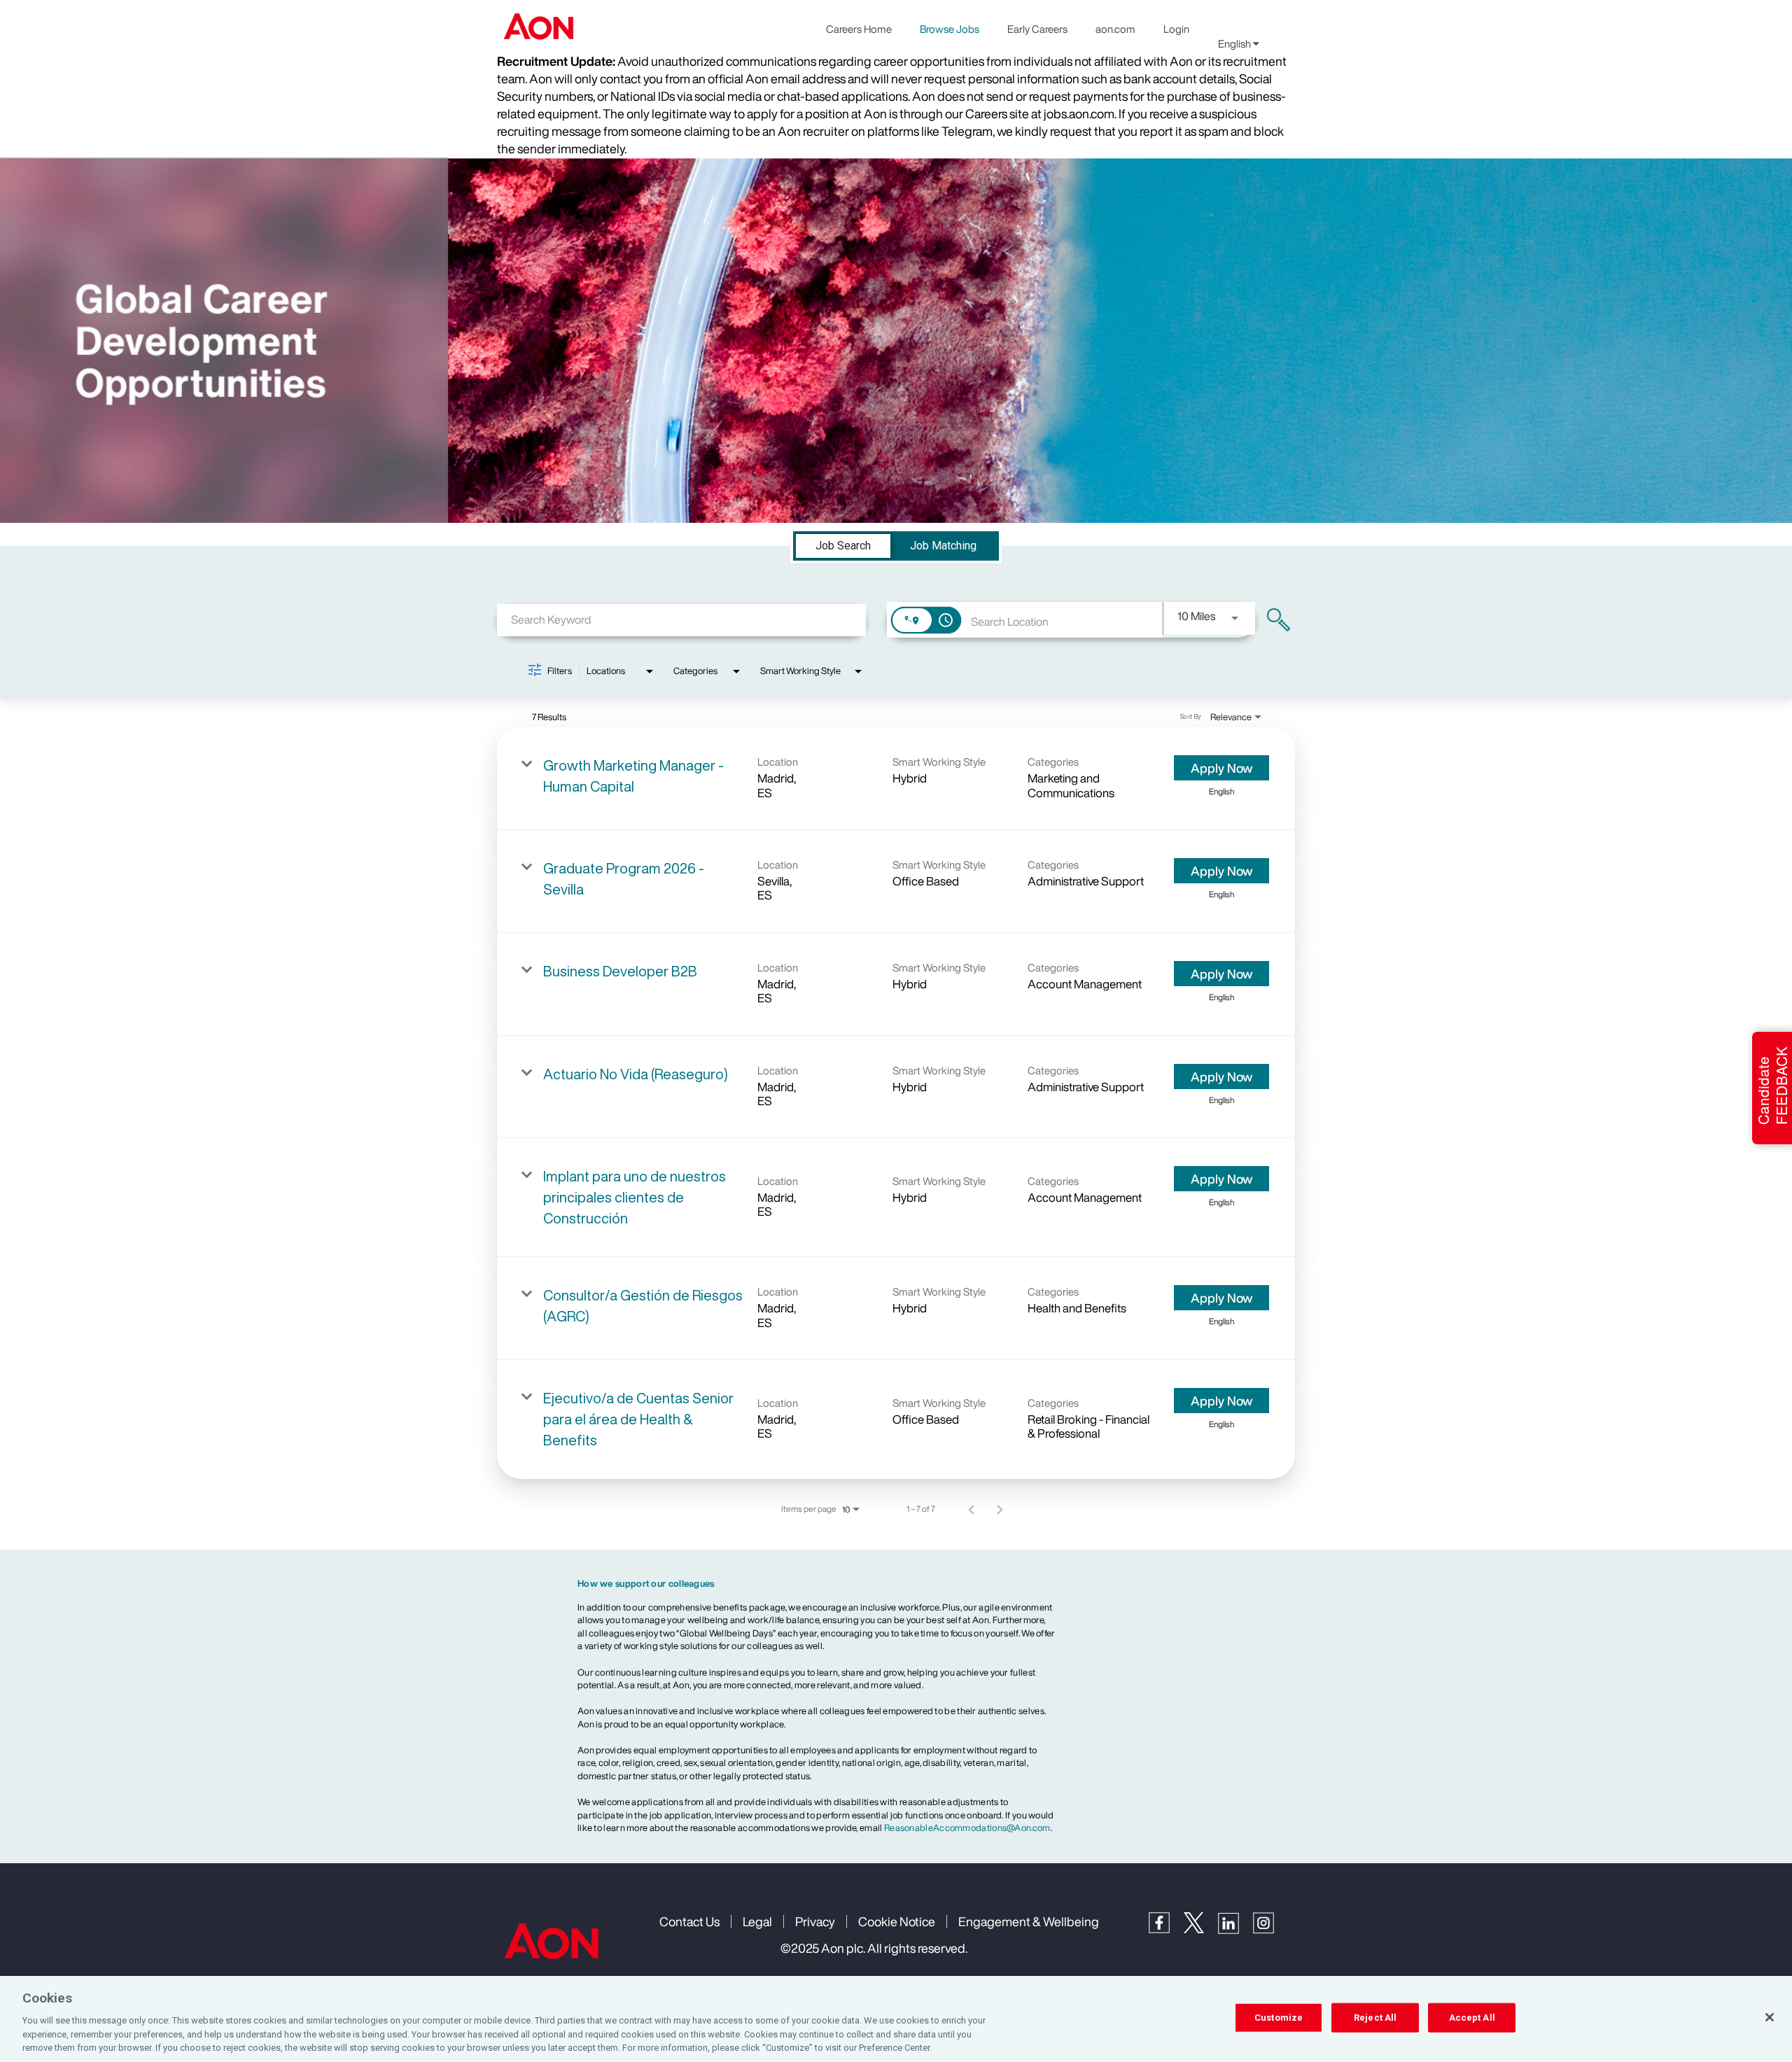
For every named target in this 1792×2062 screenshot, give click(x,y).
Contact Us (689, 1921)
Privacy (815, 1921)
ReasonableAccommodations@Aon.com (967, 1828)
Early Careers (1037, 29)
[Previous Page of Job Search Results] (972, 1509)
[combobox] (681, 620)
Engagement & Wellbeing (1029, 1921)
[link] (896, 779)
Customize (1279, 2018)
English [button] (1235, 43)
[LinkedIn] (1235, 1930)
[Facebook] (1166, 1929)
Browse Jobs (950, 29)
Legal (757, 1921)
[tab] (843, 546)
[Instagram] (1270, 1930)
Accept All (1472, 2018)
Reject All (1375, 2018)
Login (1176, 29)
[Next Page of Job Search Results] (1000, 1509)
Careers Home (859, 29)
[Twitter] (1201, 1929)
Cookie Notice (897, 1921)
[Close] (1770, 2017)
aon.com (1115, 29)
